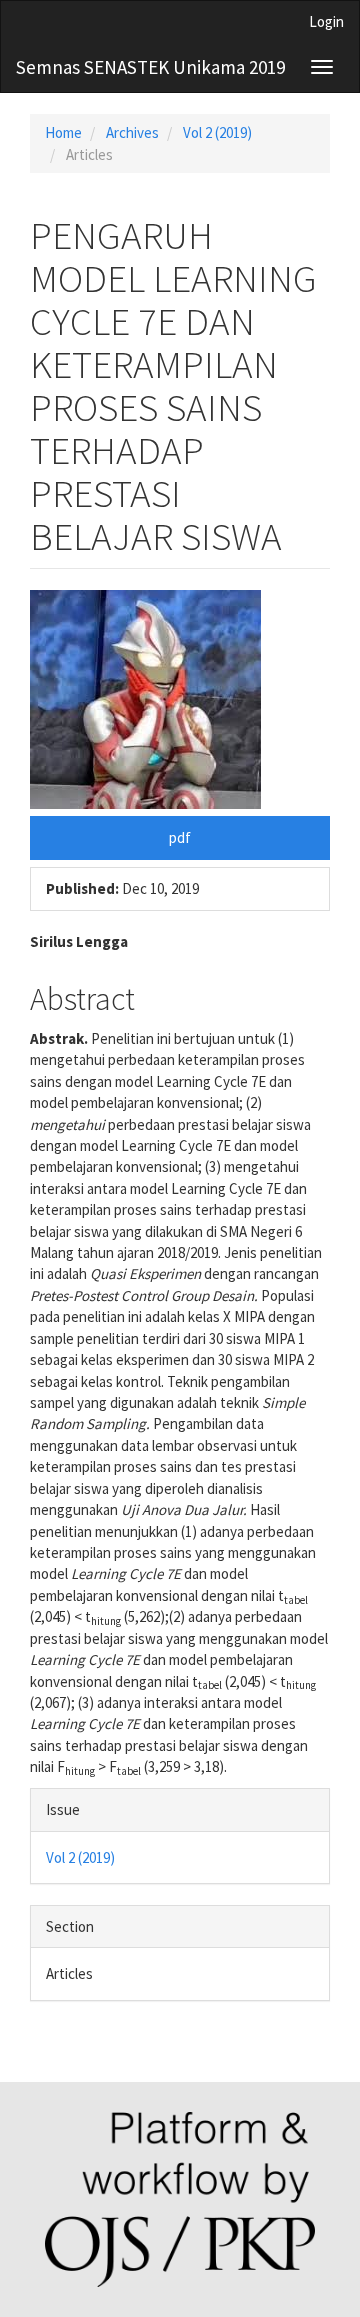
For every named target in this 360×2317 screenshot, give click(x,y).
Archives (132, 132)
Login (326, 21)
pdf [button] (180, 837)
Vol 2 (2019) (217, 132)
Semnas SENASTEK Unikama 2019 (150, 67)
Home (63, 132)
